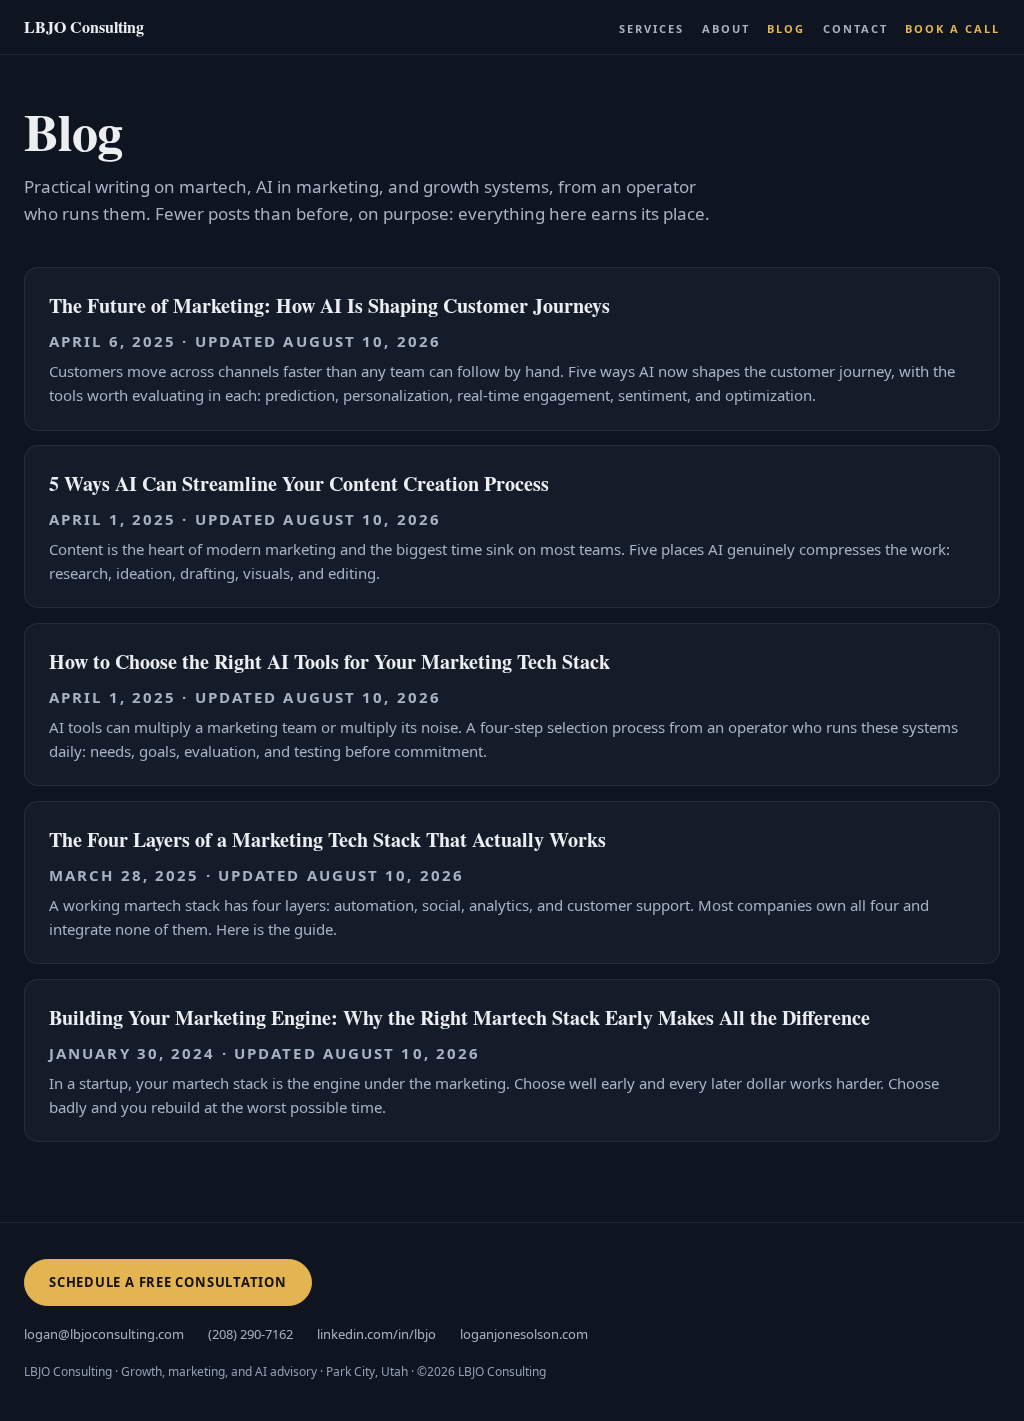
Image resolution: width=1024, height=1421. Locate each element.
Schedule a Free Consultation (168, 1282)
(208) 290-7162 (250, 1334)
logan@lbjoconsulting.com (104, 1334)
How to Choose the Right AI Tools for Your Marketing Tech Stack (329, 661)
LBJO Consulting (84, 26)
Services (651, 28)
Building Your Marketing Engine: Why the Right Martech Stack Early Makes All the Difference (459, 1017)
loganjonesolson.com (524, 1334)
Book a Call (952, 28)
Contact (855, 28)
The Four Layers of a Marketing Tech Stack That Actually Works (327, 839)
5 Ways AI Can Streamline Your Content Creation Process (299, 483)
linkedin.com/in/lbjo (376, 1334)
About (726, 28)
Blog (786, 28)
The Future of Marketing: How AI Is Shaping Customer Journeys (329, 305)
